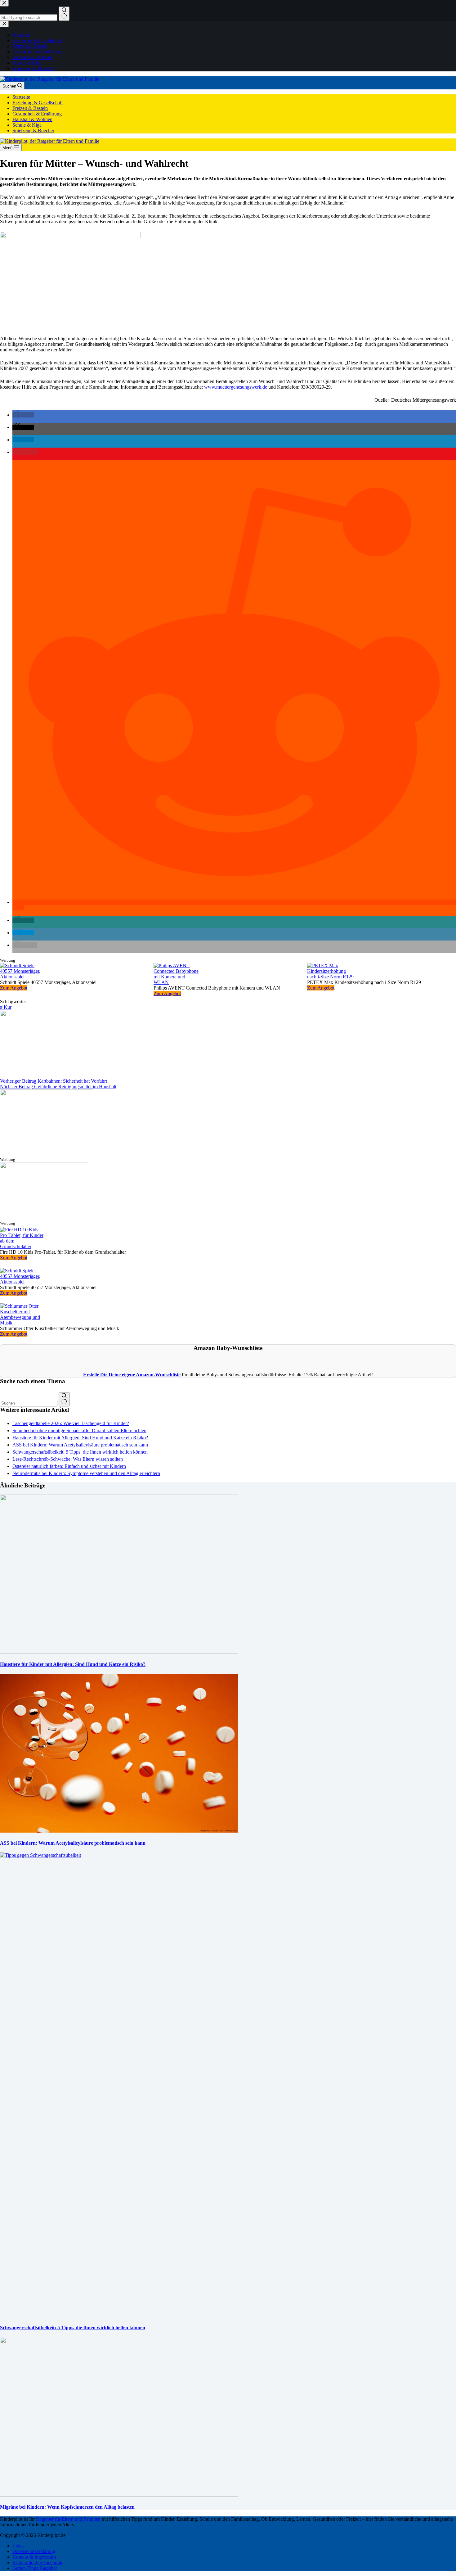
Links (18, 2546)
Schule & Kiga (27, 125)
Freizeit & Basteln (30, 108)
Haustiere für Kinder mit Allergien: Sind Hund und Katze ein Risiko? (80, 1438)
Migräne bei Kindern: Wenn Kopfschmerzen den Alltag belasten (67, 2507)
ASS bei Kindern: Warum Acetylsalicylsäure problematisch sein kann (80, 1445)
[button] (23, 415)
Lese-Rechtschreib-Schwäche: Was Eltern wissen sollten (68, 1459)
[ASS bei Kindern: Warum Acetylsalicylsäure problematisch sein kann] (119, 1831)
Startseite (21, 97)
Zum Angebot (14, 988)
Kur (6, 1007)
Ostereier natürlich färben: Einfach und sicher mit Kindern (69, 1466)
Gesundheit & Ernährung (37, 114)
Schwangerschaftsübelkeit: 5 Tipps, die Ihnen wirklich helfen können (80, 1452)
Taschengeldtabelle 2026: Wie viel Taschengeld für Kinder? (71, 1423)
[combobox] (29, 1403)
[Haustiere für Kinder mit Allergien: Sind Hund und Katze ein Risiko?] (119, 1652)
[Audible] (44, 1215)
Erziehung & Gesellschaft (38, 103)
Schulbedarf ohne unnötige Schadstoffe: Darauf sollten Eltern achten (79, 1430)
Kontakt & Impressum (34, 2557)
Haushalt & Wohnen (32, 119)
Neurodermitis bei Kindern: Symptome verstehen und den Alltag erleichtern (86, 1473)
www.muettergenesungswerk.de (236, 387)
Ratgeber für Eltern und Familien (68, 2519)
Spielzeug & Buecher (33, 131)
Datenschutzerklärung (34, 2551)
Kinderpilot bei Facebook (37, 2562)
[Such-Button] (64, 1399)
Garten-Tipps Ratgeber (35, 2568)
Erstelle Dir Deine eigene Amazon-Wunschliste (132, 1375)
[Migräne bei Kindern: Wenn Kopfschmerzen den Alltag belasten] (119, 2495)
